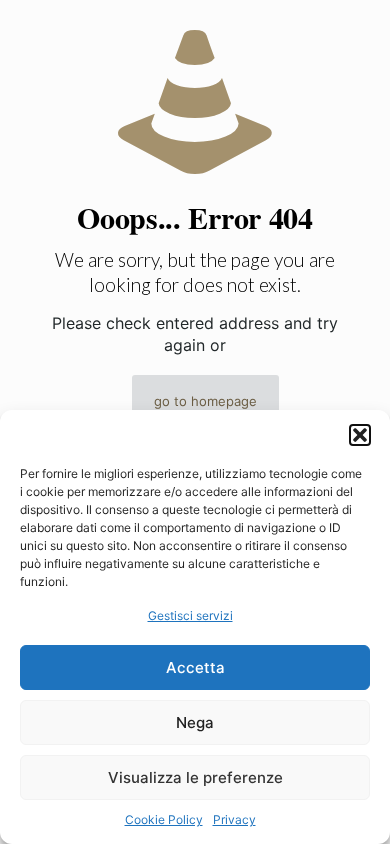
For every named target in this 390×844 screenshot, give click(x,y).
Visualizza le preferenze (195, 777)
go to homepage (205, 401)
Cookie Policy (164, 819)
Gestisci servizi (190, 615)
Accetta (195, 667)
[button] (360, 435)
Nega (195, 722)
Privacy (234, 819)
